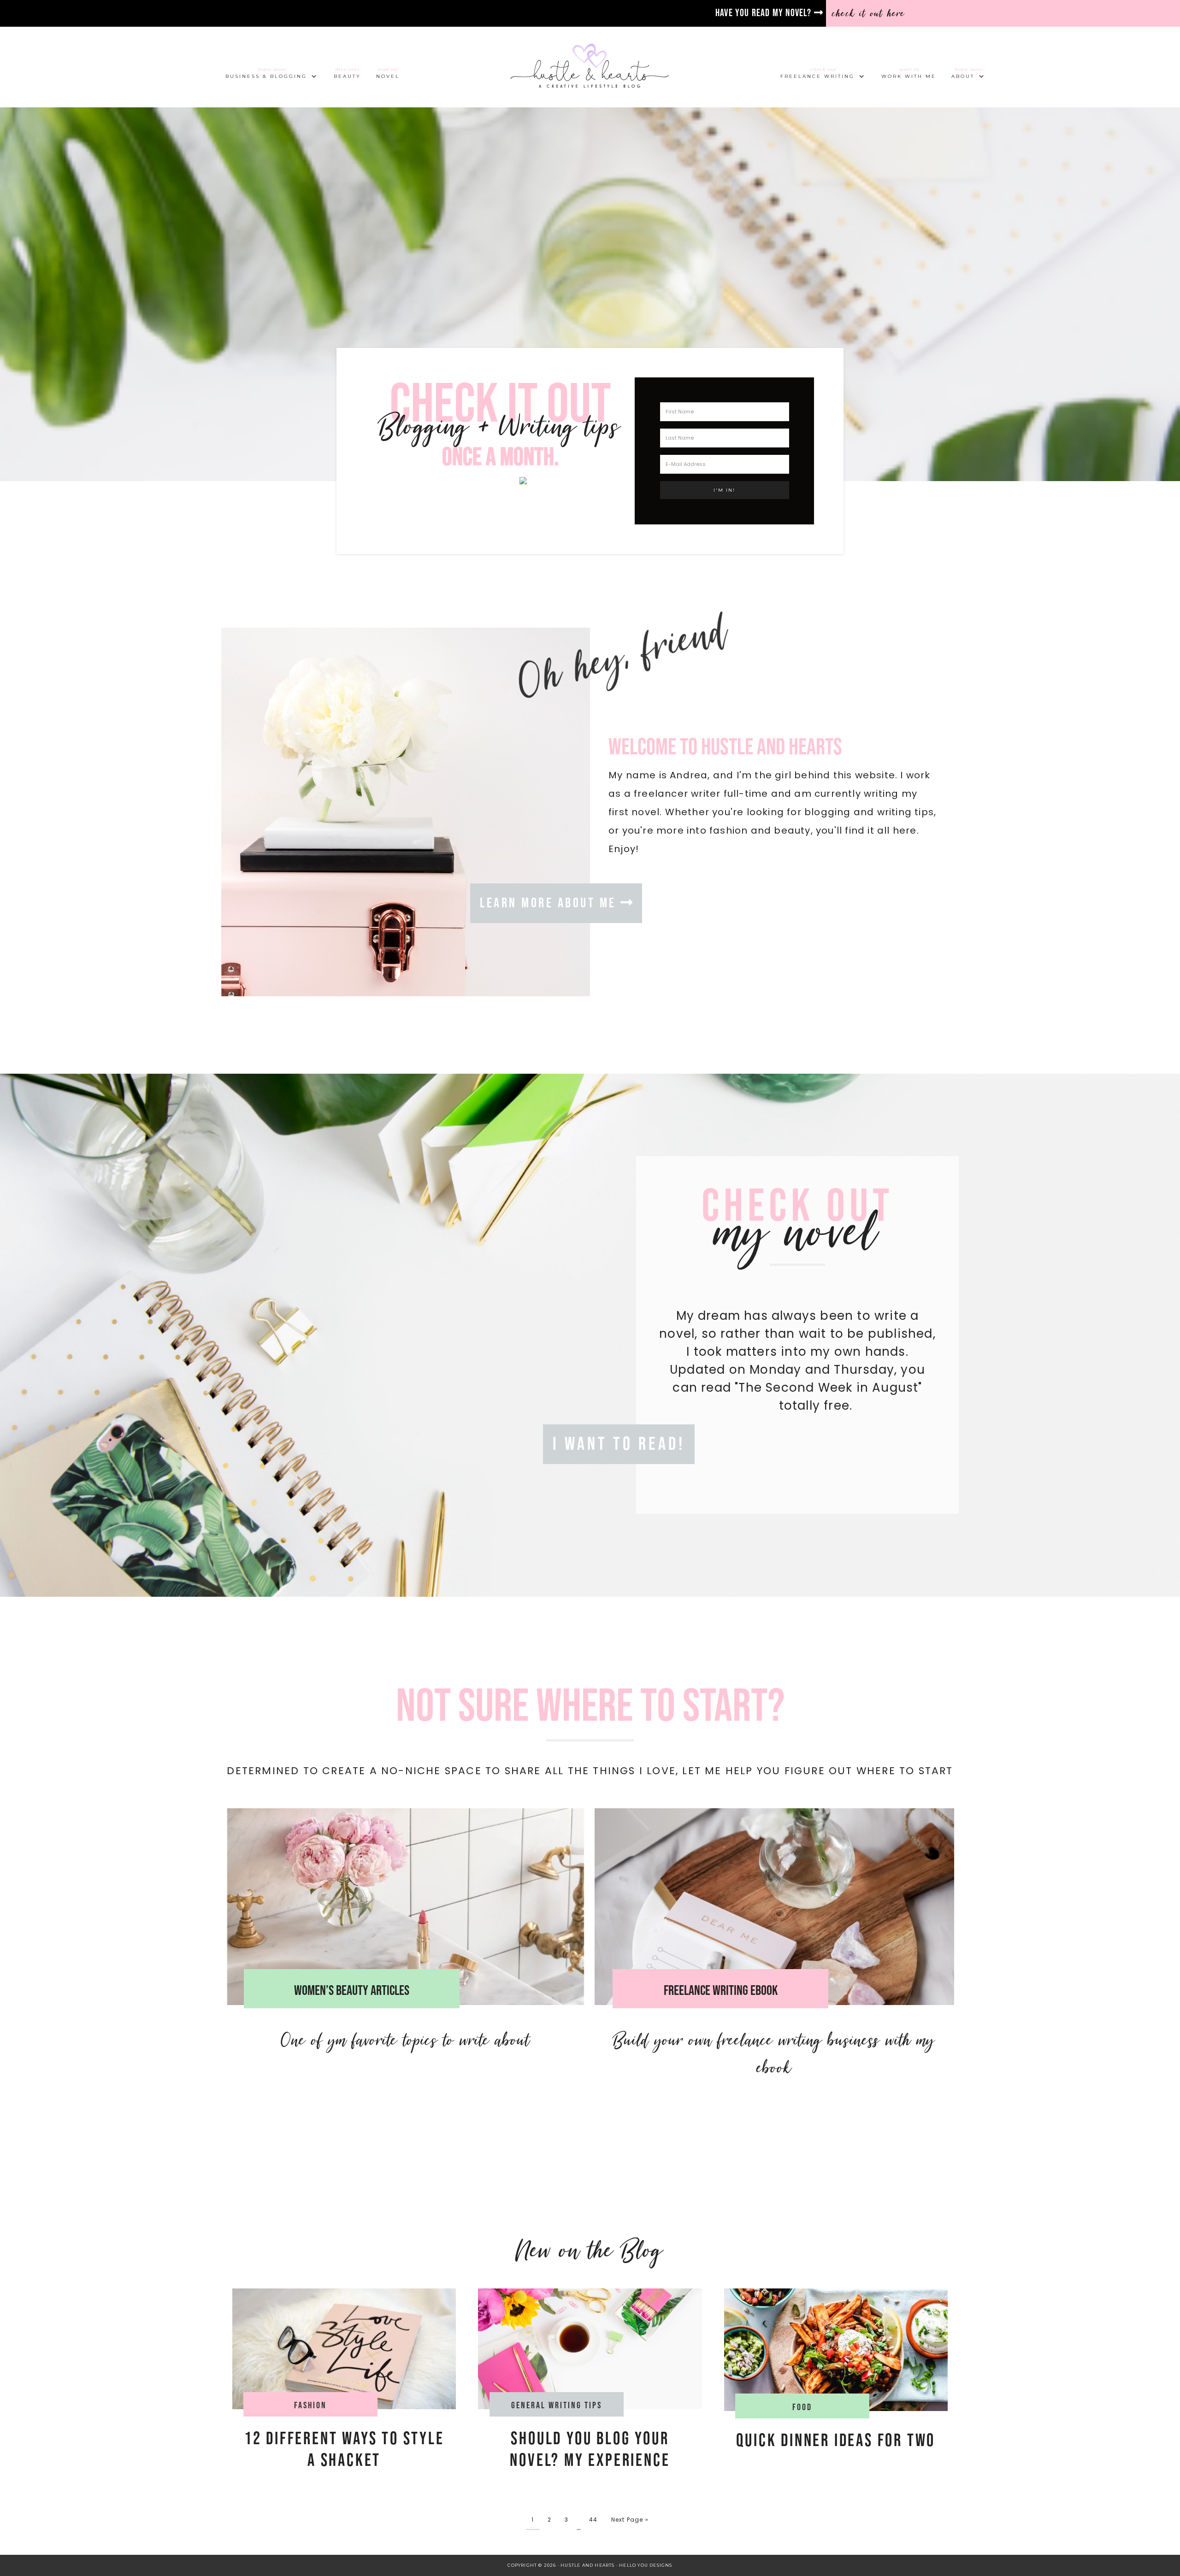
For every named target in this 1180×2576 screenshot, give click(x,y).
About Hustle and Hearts (406, 821)
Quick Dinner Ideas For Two (836, 2441)
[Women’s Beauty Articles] (406, 1907)
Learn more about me (550, 903)
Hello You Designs (646, 2565)
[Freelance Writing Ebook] (774, 1907)
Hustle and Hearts (590, 67)
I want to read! (619, 1444)
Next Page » (630, 2520)
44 (593, 2520)
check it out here (869, 13)
